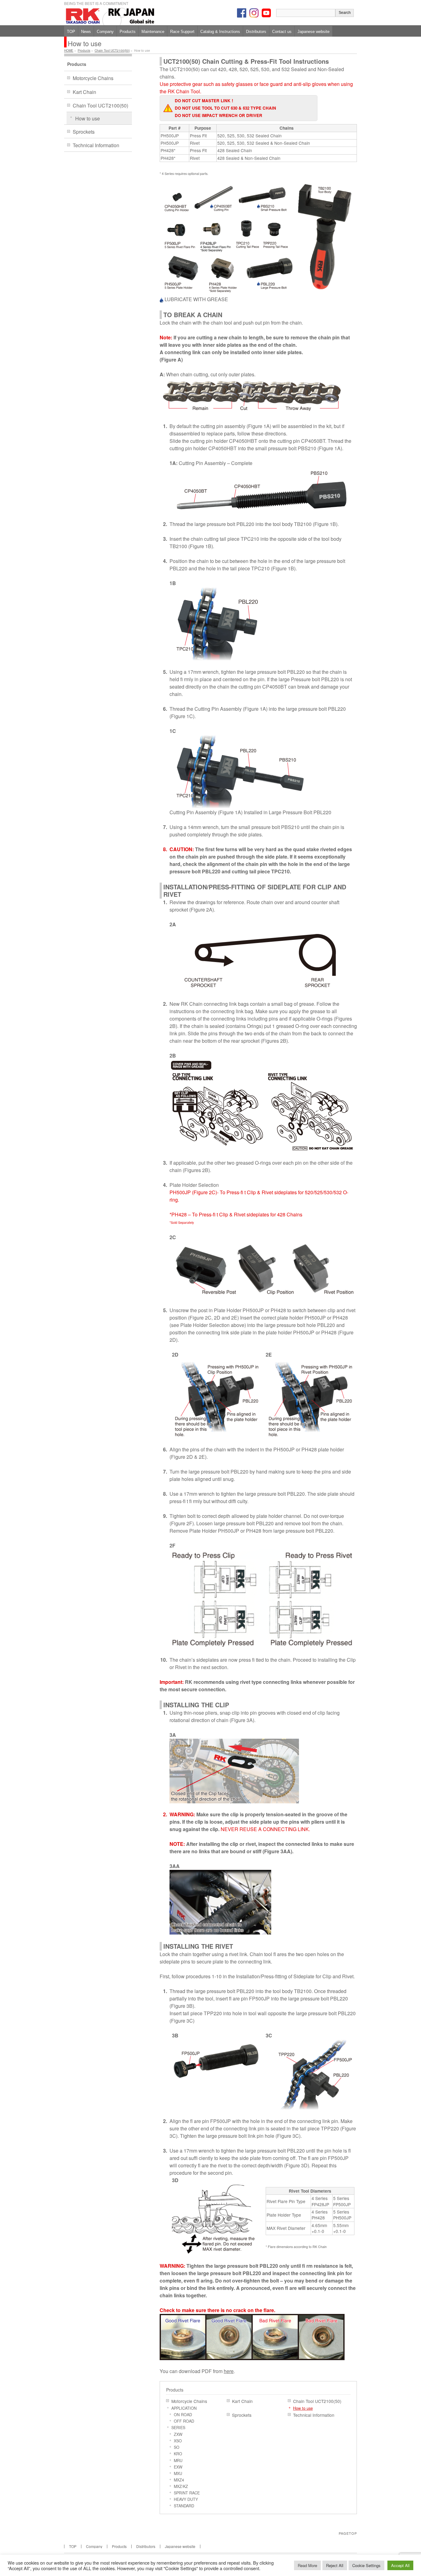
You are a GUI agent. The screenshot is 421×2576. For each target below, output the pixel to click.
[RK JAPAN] (131, 18)
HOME (69, 51)
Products (84, 51)
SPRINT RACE (187, 2493)
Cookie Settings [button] (366, 2565)
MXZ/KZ (181, 2486)
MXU (178, 2473)
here (229, 2371)
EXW (178, 2467)
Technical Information (314, 2415)
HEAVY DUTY (186, 2499)
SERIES (178, 2428)
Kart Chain (242, 2401)
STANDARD (184, 2506)
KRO (178, 2454)
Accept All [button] (400, 2565)
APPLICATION (184, 2408)
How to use (303, 2408)
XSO (178, 2441)
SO (177, 2447)
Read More (307, 2565)
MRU (178, 2461)
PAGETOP (348, 2533)
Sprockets (242, 2415)
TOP (73, 2546)
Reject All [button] (335, 2565)
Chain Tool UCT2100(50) (112, 51)
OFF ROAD (184, 2421)
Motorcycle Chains (189, 2401)
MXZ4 (179, 2480)
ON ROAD (183, 2415)
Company (94, 2546)
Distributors (146, 2546)
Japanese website (180, 2546)
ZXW (178, 2434)
